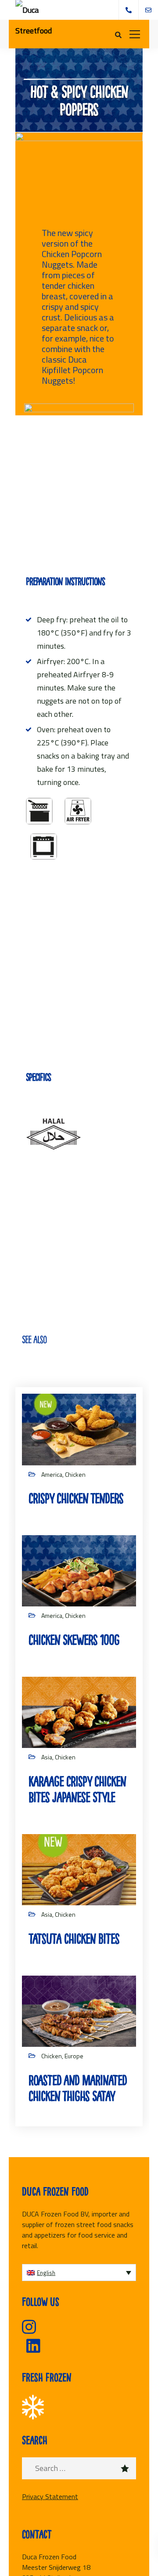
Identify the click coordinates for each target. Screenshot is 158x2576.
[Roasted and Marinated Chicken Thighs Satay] (79, 2010)
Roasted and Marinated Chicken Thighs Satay (78, 2088)
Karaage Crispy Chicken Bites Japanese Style (77, 1789)
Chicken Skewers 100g (74, 1640)
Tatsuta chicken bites (74, 1939)
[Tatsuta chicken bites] (79, 1869)
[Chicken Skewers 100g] (79, 1570)
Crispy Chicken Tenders (76, 1499)
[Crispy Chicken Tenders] (79, 1429)
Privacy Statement (50, 2496)
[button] (79, 2273)
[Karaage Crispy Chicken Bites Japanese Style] (79, 1712)
